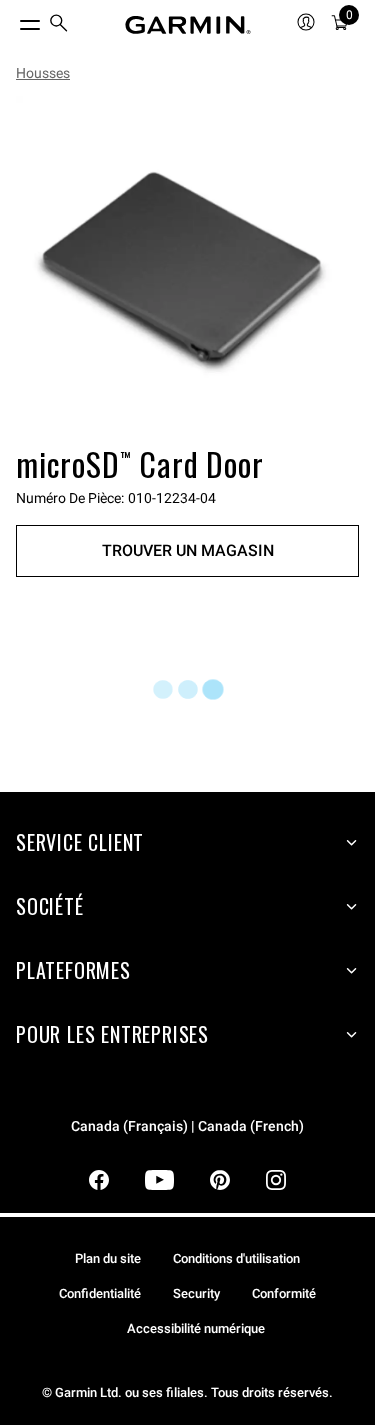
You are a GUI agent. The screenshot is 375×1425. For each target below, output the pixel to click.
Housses (43, 73)
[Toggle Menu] (12, 20)
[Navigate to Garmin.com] (188, 25)
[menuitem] (59, 25)
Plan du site (108, 1258)
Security (196, 1293)
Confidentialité (100, 1293)
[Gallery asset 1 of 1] (187, 267)
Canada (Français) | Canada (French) (187, 1126)
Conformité (284, 1293)
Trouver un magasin (188, 550)
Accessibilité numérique (196, 1328)
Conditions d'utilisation (236, 1258)
